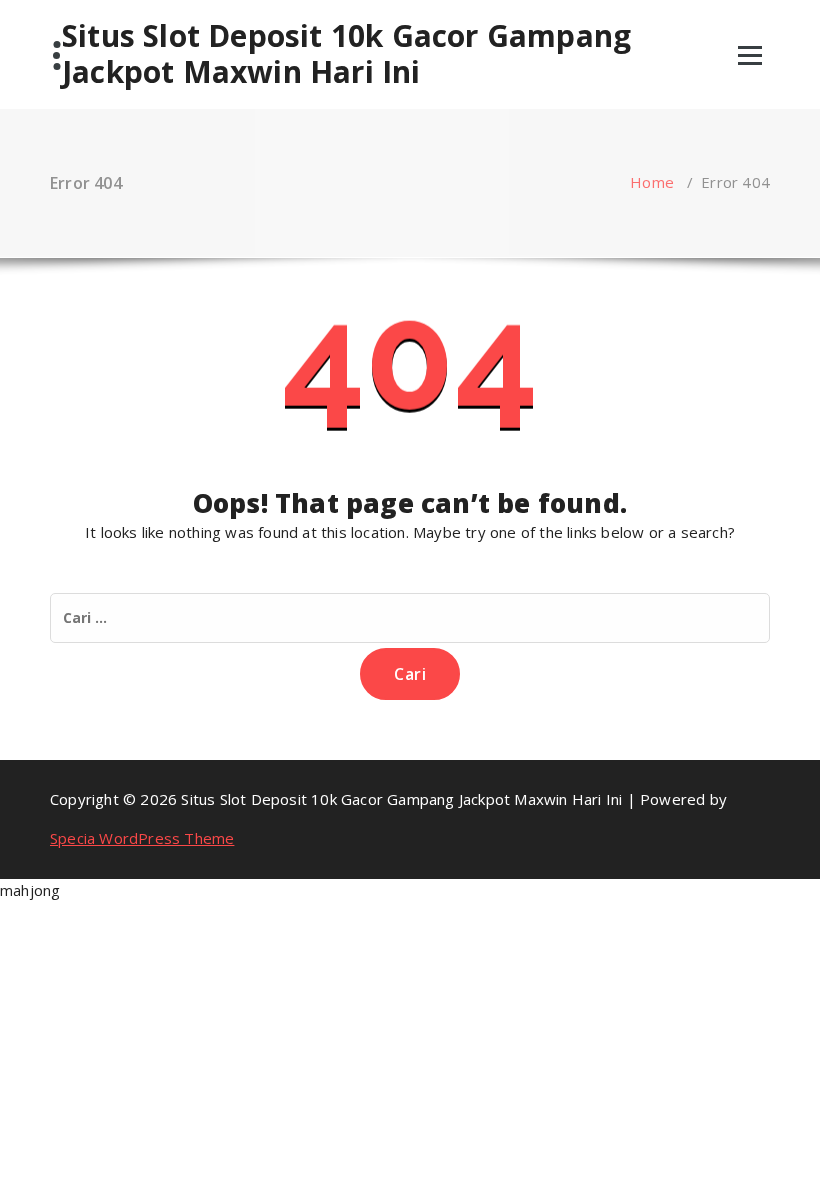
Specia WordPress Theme (142, 838)
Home (652, 182)
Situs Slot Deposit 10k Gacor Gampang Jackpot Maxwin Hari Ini (346, 54)
